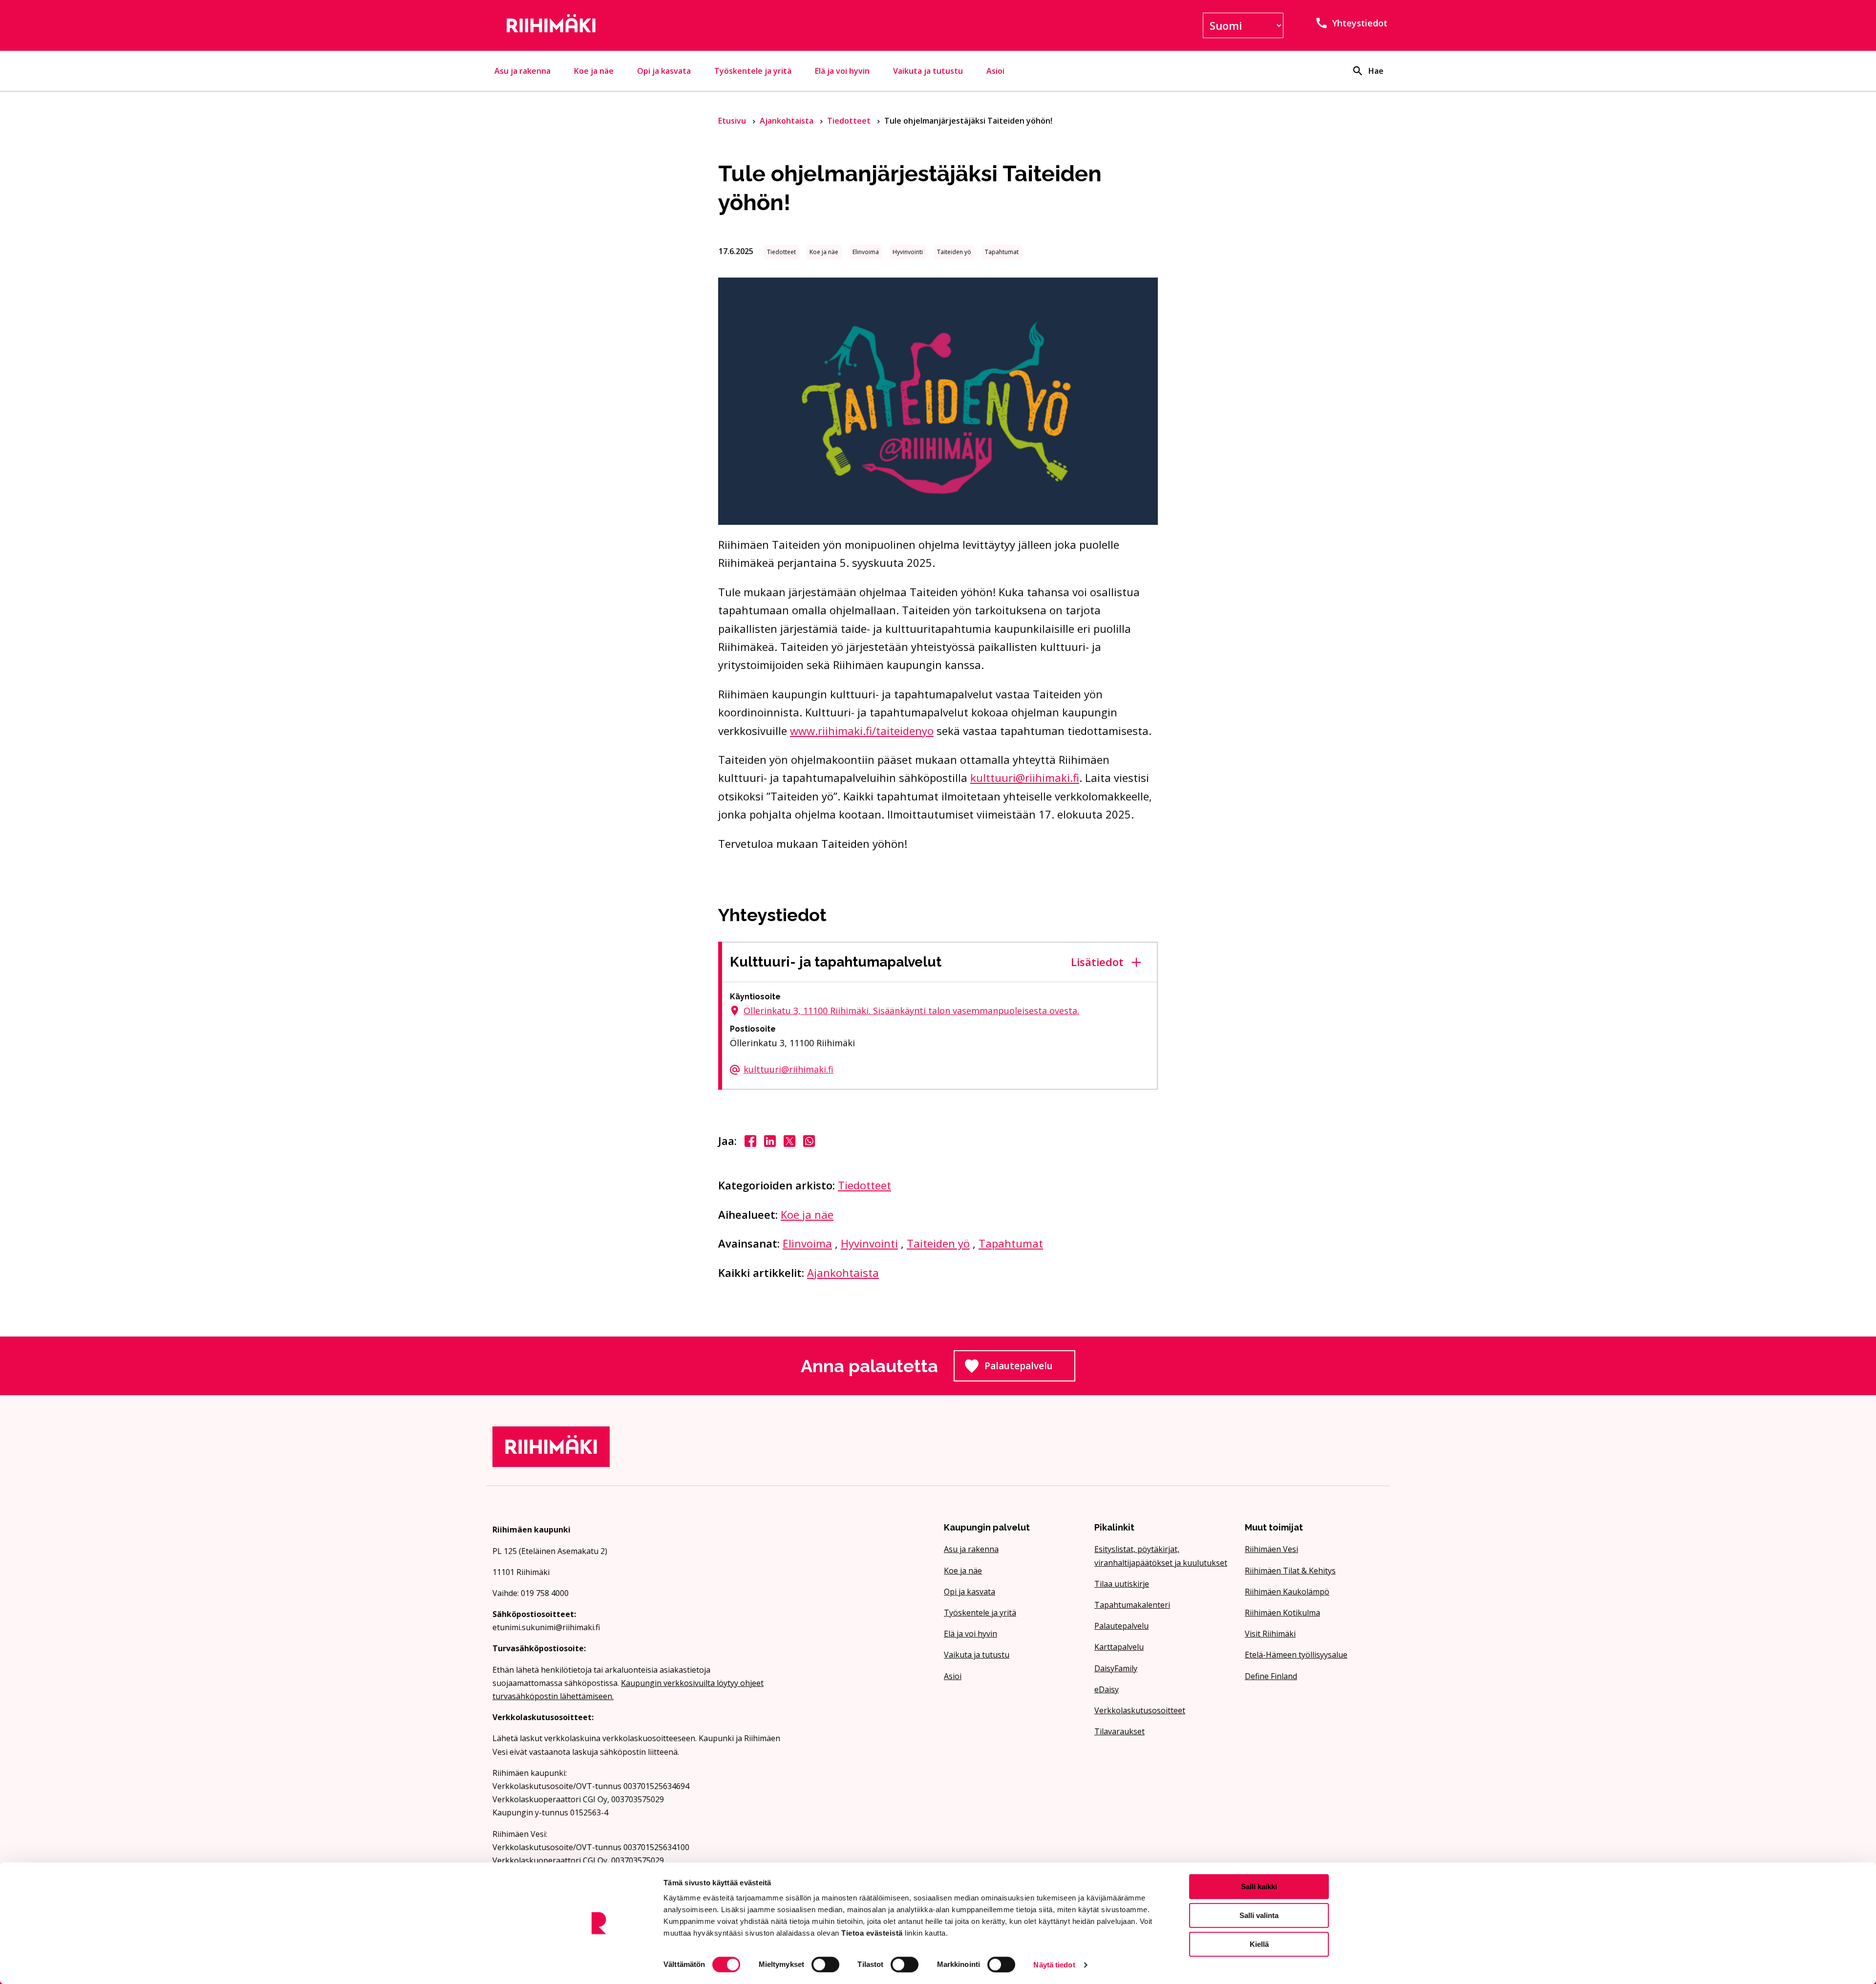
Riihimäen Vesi (1271, 1549)
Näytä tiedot (1054, 1965)
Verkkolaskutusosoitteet (1140, 1710)
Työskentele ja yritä (753, 71)
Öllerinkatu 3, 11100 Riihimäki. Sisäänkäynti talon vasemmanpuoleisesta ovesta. (911, 1011)
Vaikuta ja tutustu (928, 71)
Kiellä (1259, 1944)
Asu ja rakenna (522, 71)
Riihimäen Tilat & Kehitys (1290, 1571)
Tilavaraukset (1119, 1731)
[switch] (825, 1964)
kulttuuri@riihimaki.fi (1025, 777)
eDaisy (1107, 1689)
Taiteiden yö (938, 1243)
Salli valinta (1259, 1915)
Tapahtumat (1011, 1243)
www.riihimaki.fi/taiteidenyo (862, 731)
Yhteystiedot (1360, 23)
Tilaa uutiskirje (1122, 1584)
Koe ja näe (594, 71)
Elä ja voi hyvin (842, 71)
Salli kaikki (1259, 1887)
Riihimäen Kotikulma (1282, 1613)
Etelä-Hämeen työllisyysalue (1296, 1655)
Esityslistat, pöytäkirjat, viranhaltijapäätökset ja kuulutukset (1161, 1556)
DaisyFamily (1116, 1668)
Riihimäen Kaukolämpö (1287, 1592)
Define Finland (1271, 1676)
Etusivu (733, 121)
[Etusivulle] (637, 25)
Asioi (995, 71)
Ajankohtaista (788, 121)
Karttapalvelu (1119, 1647)
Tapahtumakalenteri (1132, 1605)
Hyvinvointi (869, 1243)
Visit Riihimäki (1270, 1634)
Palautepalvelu (1030, 1369)
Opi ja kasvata (664, 71)
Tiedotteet (850, 121)
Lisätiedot (1097, 962)
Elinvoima (807, 1243)
